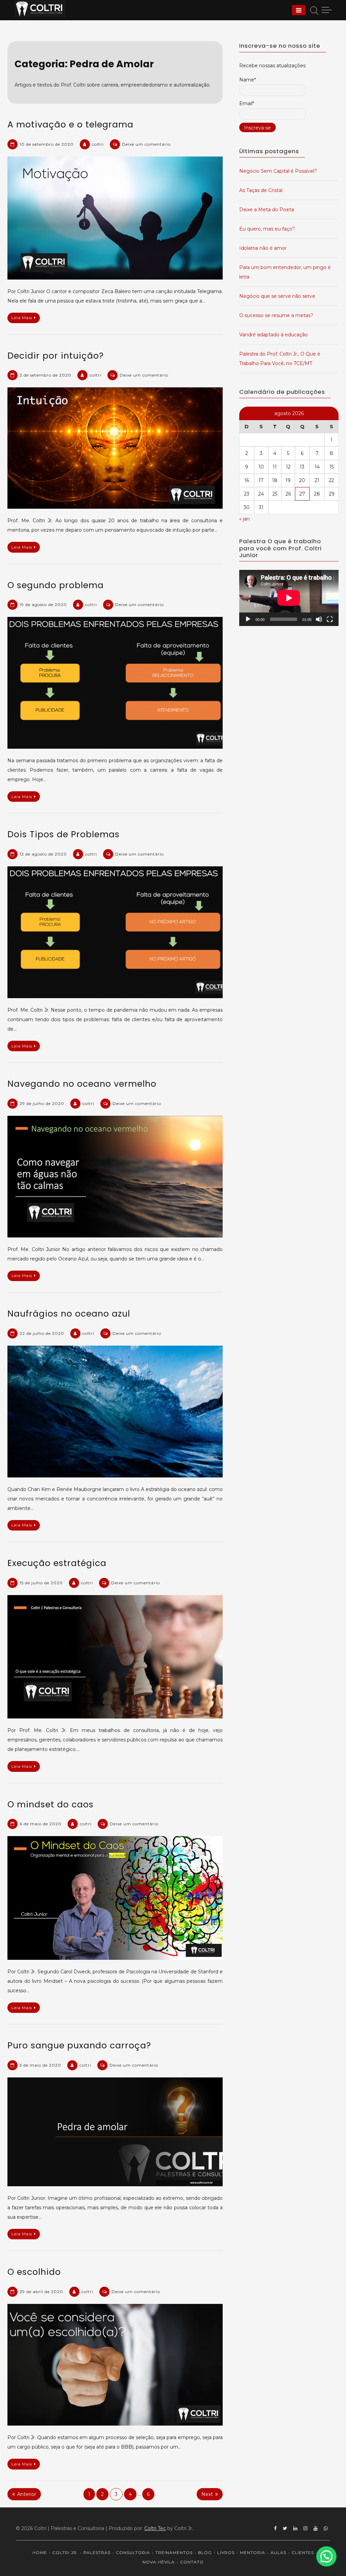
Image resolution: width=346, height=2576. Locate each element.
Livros (226, 2553)
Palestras (97, 2553)
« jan (244, 519)
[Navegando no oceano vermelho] (115, 1177)
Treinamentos (174, 2553)
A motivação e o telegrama (70, 125)
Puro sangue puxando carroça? (79, 2045)
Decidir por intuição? (56, 356)
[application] (289, 598)
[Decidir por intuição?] (115, 448)
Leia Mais (22, 318)
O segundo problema (56, 585)
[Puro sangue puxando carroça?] (115, 2132)
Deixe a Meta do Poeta (267, 210)
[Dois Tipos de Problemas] (115, 932)
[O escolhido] (115, 2365)
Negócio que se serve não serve (277, 296)
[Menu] (299, 10)
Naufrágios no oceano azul (69, 1314)
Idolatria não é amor (263, 248)
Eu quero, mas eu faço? (267, 229)
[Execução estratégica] (115, 1657)
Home (40, 2553)
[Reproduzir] (248, 619)
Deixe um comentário (146, 144)
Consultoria (133, 2553)
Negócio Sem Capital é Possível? (278, 171)
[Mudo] (319, 619)
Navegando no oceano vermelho (82, 1084)
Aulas (278, 2553)
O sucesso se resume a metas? (276, 315)
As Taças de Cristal (261, 190)
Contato (192, 2562)
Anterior (27, 2494)
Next (207, 2494)
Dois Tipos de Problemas (64, 834)
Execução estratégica (57, 1563)
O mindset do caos (51, 1804)
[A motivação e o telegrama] (115, 218)
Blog (205, 2553)
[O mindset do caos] (115, 1898)
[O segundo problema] (115, 683)
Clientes (303, 2553)
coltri (98, 144)
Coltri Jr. (65, 2553)
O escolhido (34, 2272)
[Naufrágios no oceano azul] (115, 1412)
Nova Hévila (159, 2562)
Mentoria (253, 2553)
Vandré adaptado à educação (274, 335)
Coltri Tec (155, 2528)
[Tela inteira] (330, 619)
